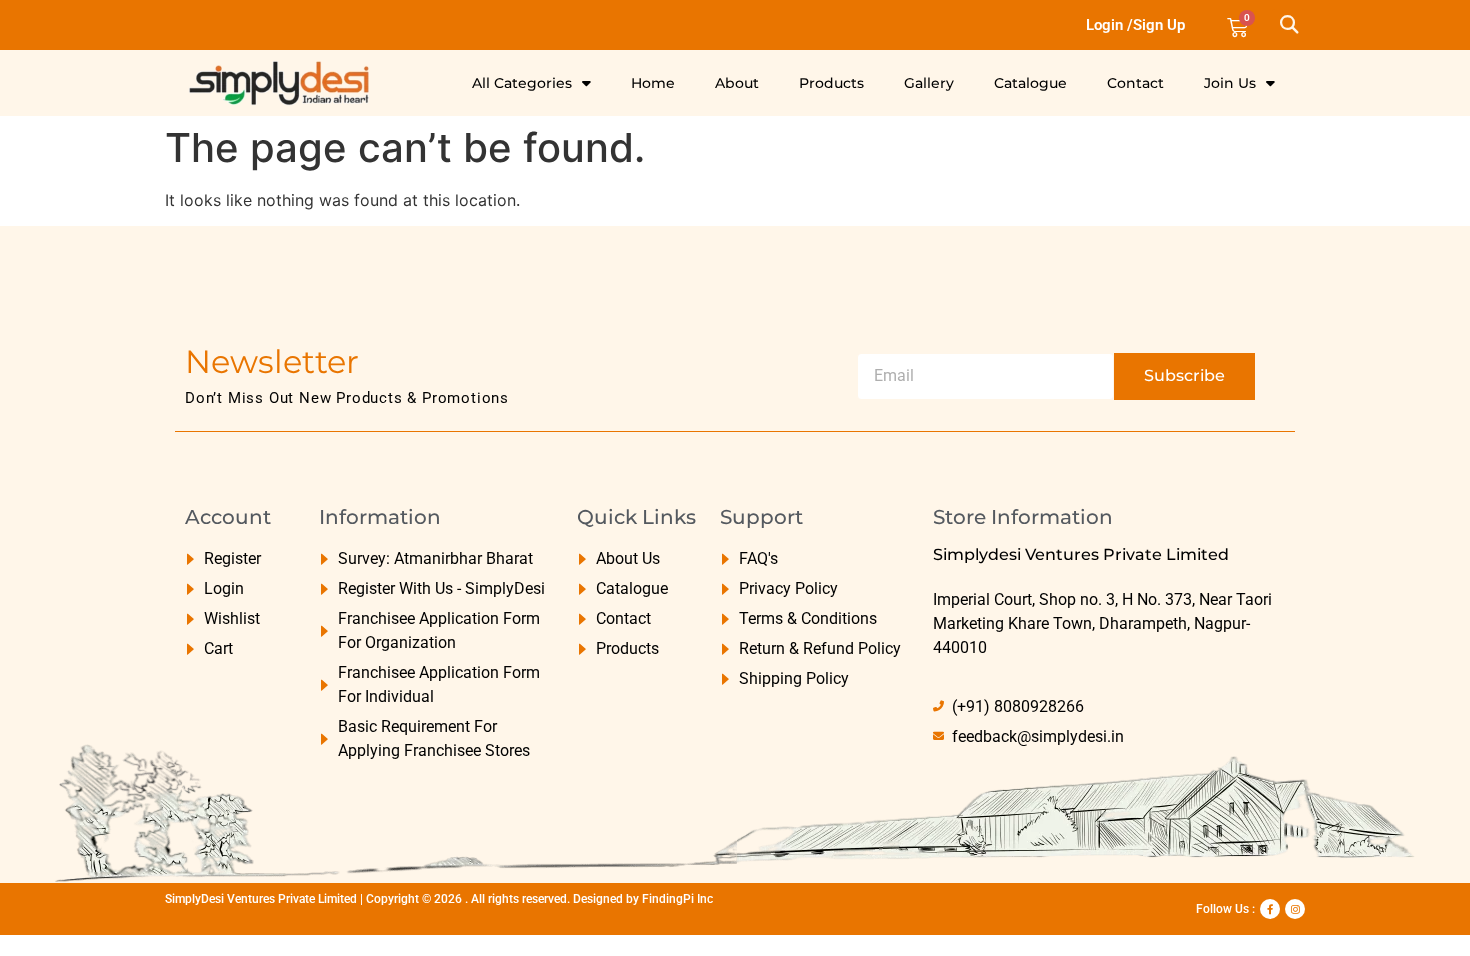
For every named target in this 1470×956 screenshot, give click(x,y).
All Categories (522, 83)
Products (831, 83)
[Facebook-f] (1270, 909)
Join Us (1230, 83)
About (737, 83)
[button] (1288, 25)
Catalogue (1030, 83)
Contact (1135, 83)
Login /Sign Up (1135, 25)
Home (653, 83)
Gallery (929, 83)
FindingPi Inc (677, 899)
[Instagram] (1295, 909)
